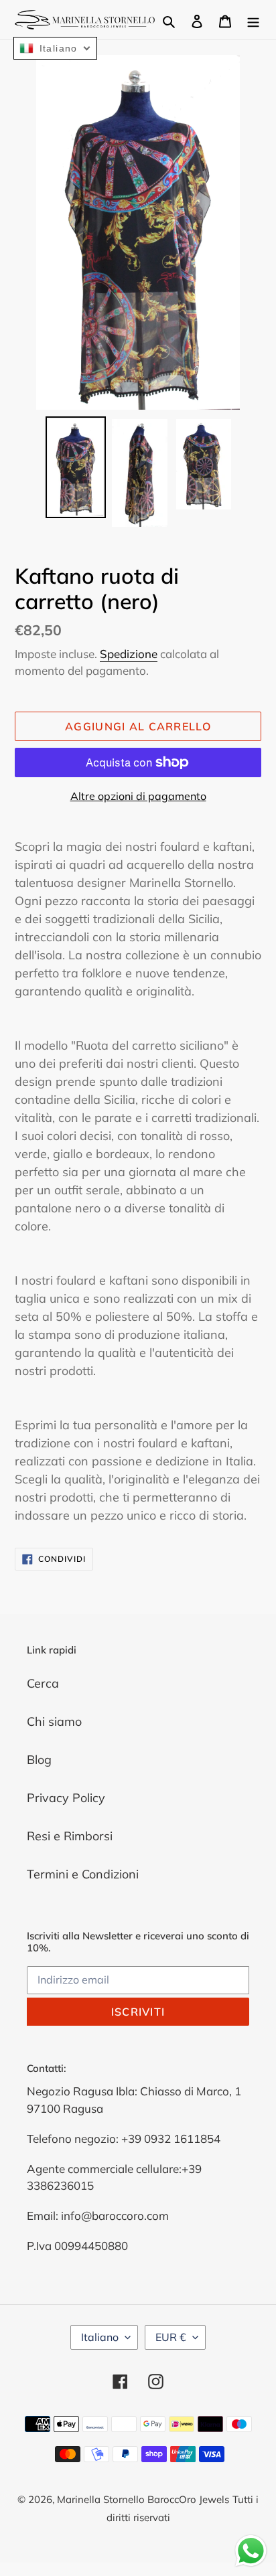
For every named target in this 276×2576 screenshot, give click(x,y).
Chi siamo (54, 1721)
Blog (39, 1760)
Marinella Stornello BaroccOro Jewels (143, 2499)
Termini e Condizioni (83, 1874)
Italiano (100, 2337)
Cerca (43, 1683)
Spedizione (129, 654)
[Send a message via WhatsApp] (251, 2551)
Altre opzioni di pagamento (138, 796)
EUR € (171, 2337)
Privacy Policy (66, 1798)
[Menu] (253, 20)
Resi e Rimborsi (70, 1836)
